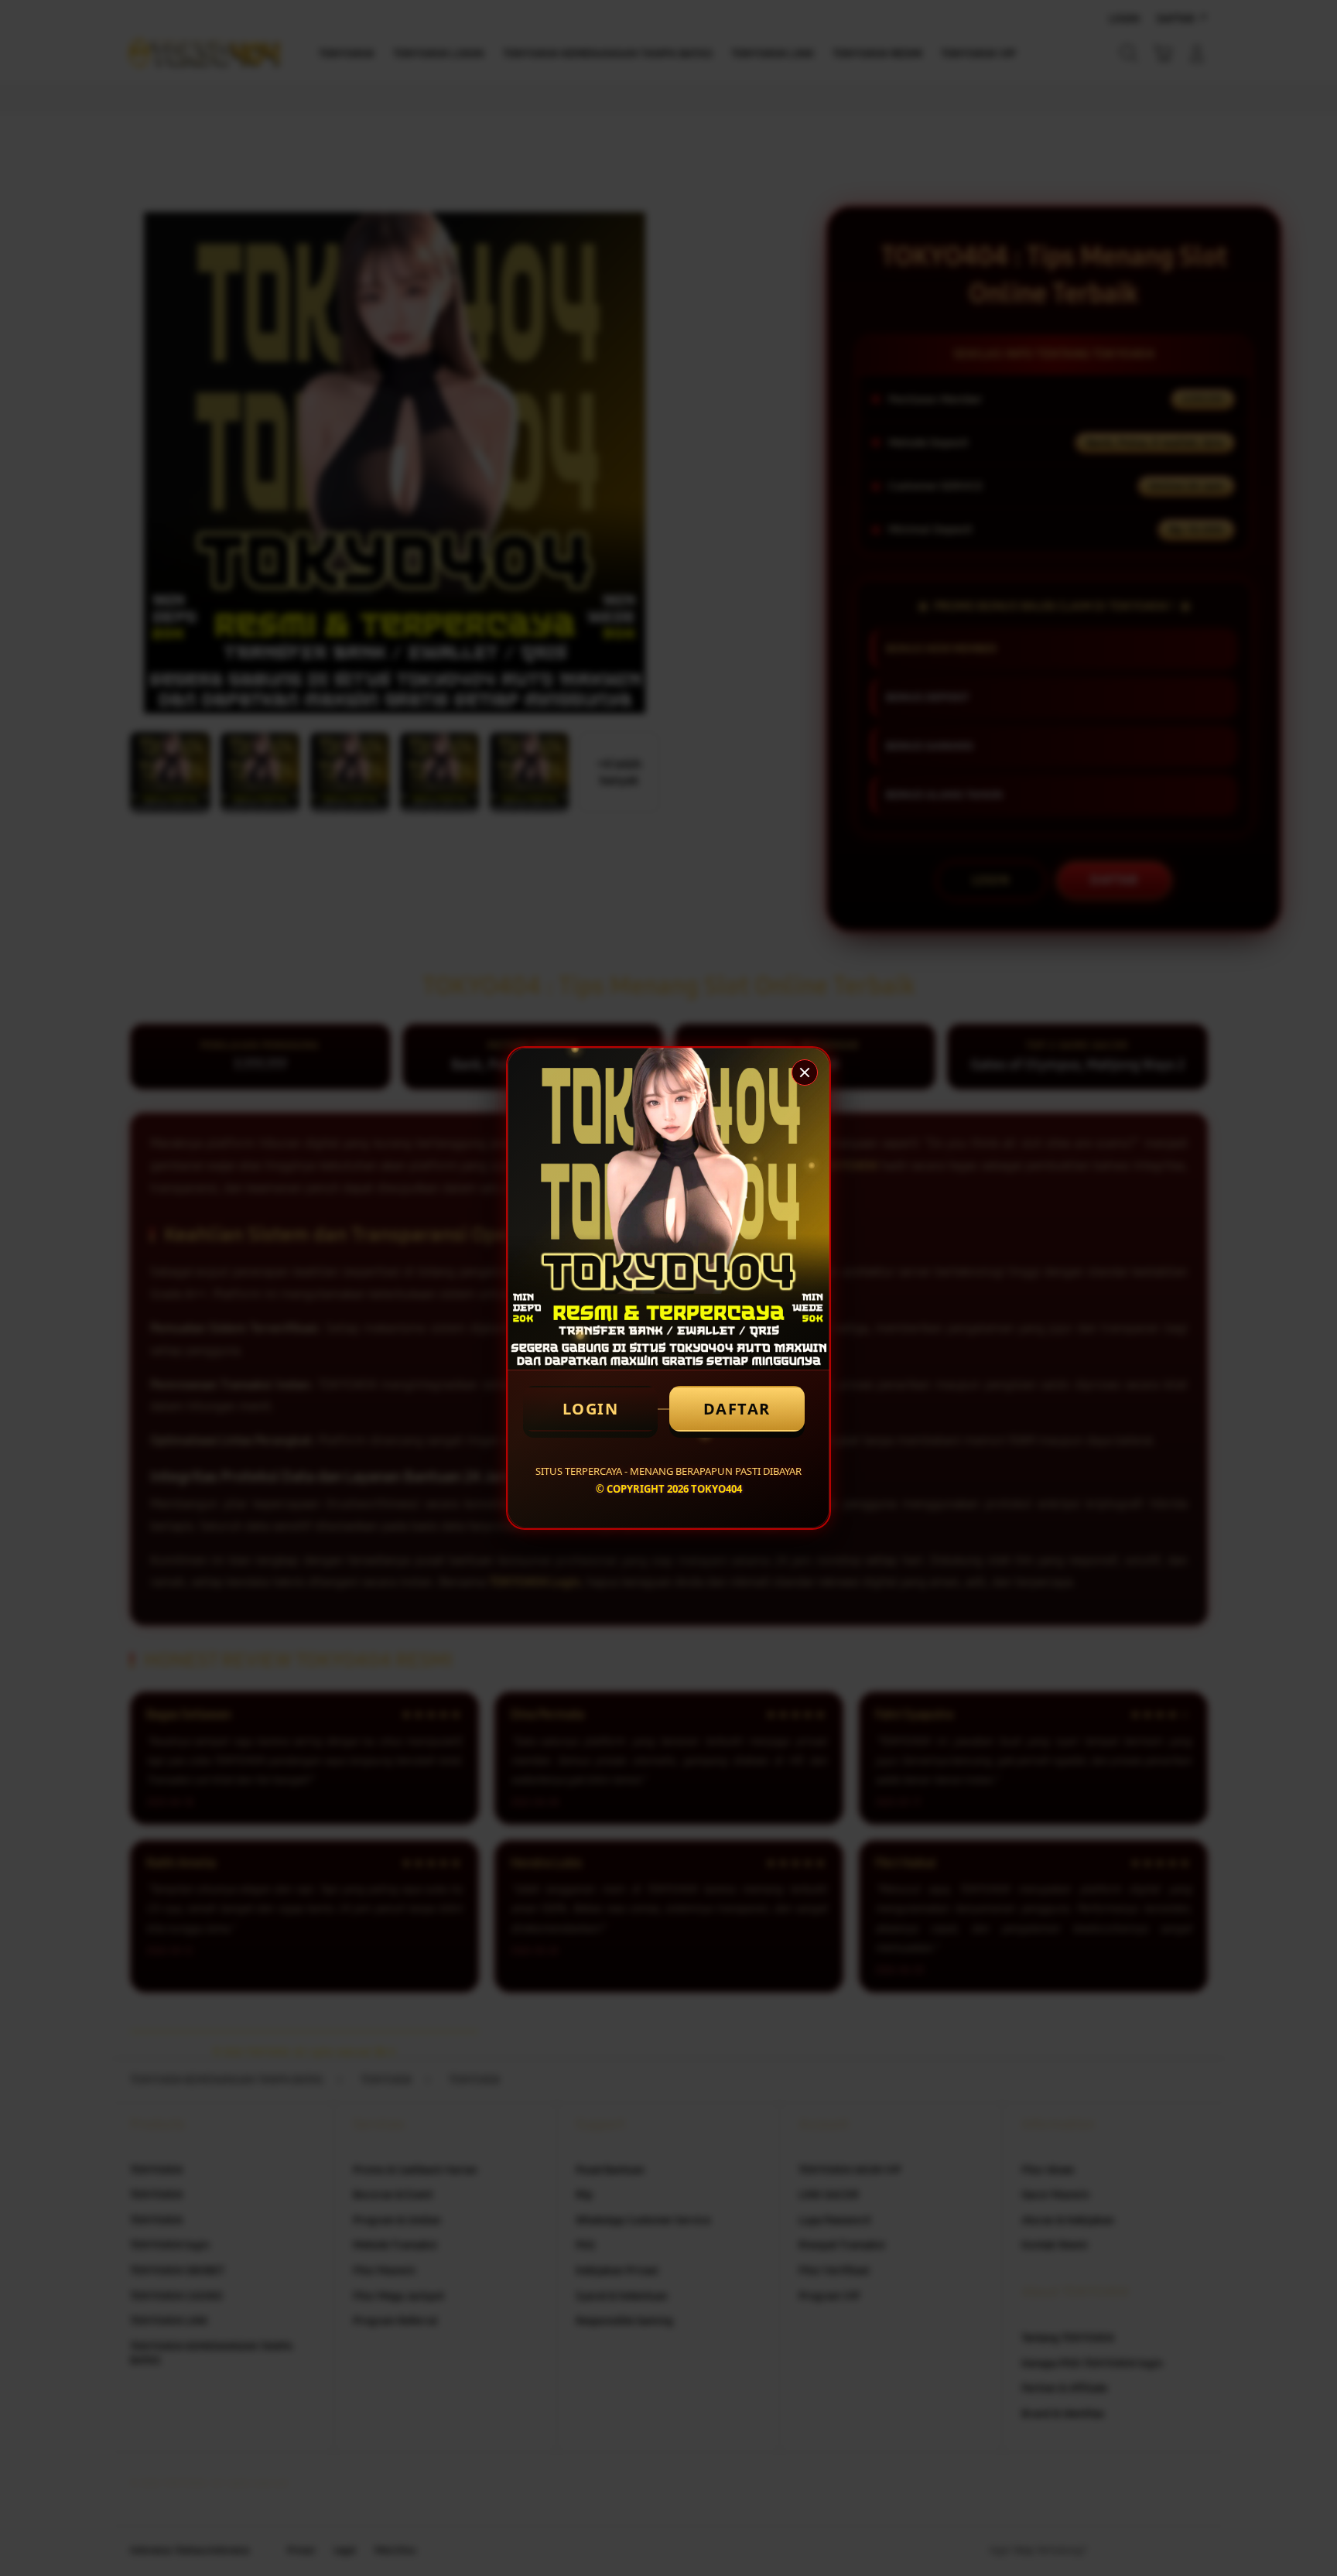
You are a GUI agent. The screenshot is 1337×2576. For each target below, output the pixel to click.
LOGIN (591, 1409)
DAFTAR (737, 1409)
